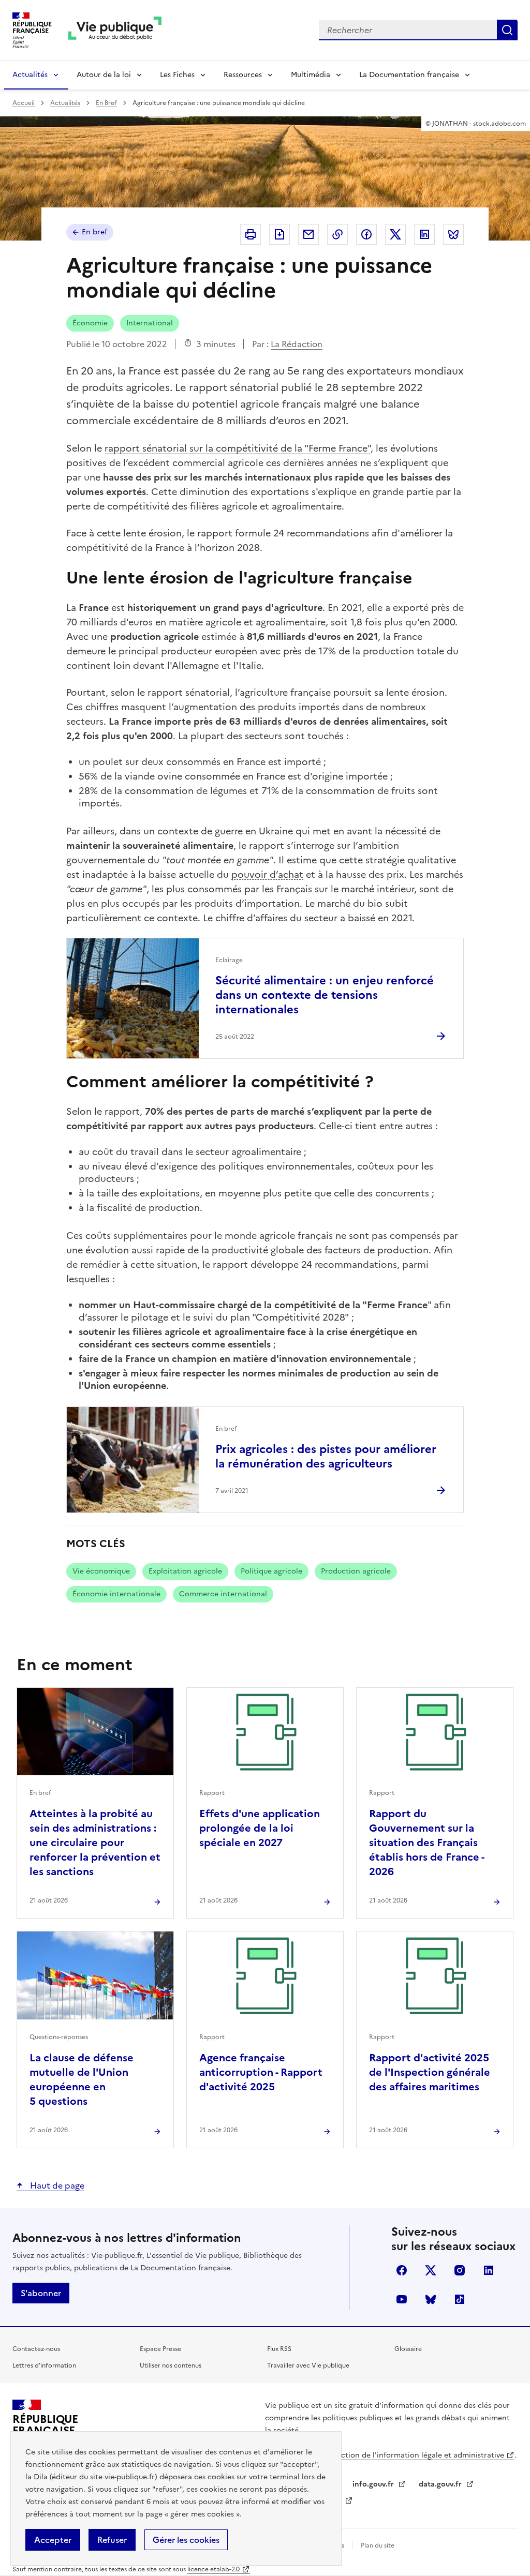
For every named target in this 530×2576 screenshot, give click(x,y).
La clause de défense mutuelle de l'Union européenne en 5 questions (82, 2079)
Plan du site (378, 2545)
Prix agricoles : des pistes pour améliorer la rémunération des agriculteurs (326, 1456)
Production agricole (356, 1571)
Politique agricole (271, 1571)
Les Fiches (177, 75)
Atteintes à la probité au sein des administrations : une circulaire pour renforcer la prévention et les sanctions (95, 1843)
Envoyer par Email (308, 234)
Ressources (243, 75)
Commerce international (223, 1594)
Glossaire (408, 2349)
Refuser (112, 2540)
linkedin (489, 2270)
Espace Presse (160, 2349)
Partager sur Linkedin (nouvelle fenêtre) (424, 234)
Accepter (53, 2540)
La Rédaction (297, 344)
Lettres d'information (44, 2365)
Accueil (24, 103)
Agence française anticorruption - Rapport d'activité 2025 (261, 2072)
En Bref (106, 103)
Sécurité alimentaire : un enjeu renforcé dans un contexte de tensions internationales (325, 995)
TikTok (460, 2299)
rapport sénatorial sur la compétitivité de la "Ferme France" (238, 448)
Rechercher (507, 30)
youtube (402, 2299)
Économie (90, 323)
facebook (402, 2270)
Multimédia (311, 75)
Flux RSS (279, 2349)
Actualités (30, 75)
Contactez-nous (36, 2349)
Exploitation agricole (185, 1571)
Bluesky (431, 2299)
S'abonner (41, 2293)
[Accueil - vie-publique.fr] (115, 30)
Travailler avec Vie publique (308, 2365)
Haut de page (56, 2185)
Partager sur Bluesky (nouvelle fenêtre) (453, 234)
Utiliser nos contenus (171, 2365)
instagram (460, 2270)
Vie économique (101, 1571)
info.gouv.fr (374, 2484)
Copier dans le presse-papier (337, 234)
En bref (94, 232)
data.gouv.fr (441, 2484)
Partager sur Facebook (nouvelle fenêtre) (366, 234)
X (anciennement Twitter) (431, 2270)
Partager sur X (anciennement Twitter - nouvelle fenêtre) (395, 234)
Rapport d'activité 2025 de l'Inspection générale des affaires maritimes (430, 2072)
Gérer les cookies (186, 2540)
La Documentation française (409, 75)
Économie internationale (116, 1594)
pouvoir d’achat (267, 874)
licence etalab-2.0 (214, 2569)
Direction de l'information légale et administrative (415, 2455)
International (150, 323)
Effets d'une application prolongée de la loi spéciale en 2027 (260, 1828)
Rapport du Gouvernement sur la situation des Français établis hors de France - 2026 (426, 1843)
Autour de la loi (104, 75)
